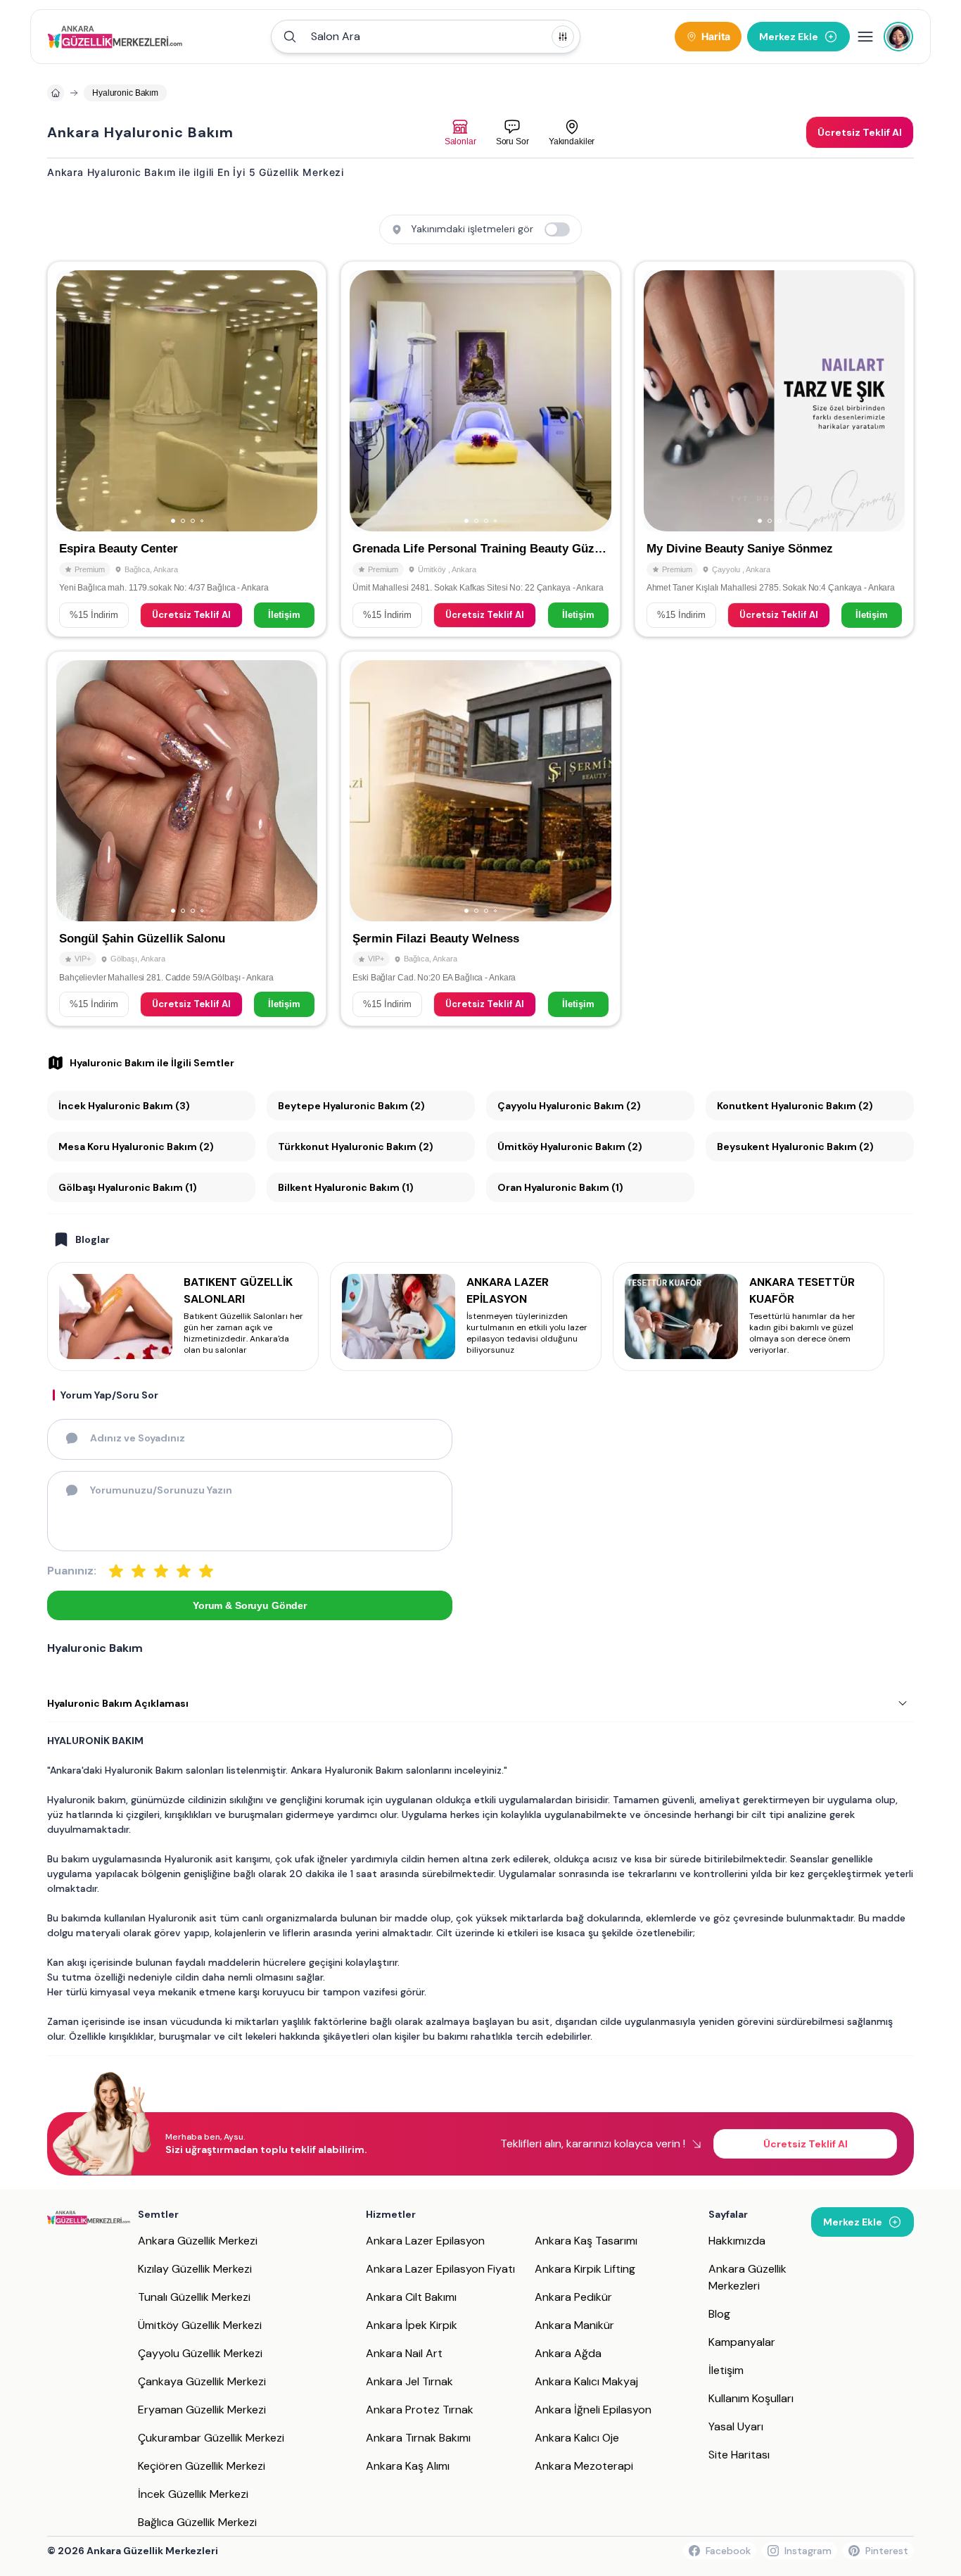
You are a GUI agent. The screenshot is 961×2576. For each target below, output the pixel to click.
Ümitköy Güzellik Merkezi (200, 2325)
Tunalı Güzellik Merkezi (194, 2297)
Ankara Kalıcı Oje (577, 2438)
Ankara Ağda (568, 2353)
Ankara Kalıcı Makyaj (586, 2381)
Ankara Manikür (574, 2325)
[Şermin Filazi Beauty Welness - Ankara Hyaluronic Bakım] (480, 839)
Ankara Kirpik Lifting (585, 2269)
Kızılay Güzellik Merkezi (195, 2269)
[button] (426, 37)
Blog (719, 2314)
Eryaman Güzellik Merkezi (202, 2410)
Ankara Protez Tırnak (420, 2410)
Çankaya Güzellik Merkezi (202, 2381)
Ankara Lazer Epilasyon (425, 2241)
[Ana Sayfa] (115, 37)
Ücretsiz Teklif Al (191, 615)
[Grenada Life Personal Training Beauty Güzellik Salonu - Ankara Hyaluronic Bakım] (480, 449)
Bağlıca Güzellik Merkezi (197, 2522)
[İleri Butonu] (73, 401)
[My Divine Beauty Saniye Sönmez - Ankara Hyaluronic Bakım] (774, 449)
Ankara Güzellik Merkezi (198, 2241)
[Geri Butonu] (300, 401)
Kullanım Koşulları (751, 2398)
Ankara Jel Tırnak (409, 2381)
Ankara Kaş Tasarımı (586, 2241)
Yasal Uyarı (736, 2426)
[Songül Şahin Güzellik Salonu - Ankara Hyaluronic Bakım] (187, 839)
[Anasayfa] (56, 93)
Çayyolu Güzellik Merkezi (200, 2353)
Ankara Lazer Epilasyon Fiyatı (440, 2269)
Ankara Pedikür (573, 2297)
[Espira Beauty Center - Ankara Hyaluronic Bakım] (187, 449)
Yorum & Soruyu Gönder (250, 1605)
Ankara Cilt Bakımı (411, 2297)
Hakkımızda (737, 2241)
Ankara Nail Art (404, 2353)
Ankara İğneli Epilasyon (593, 2410)
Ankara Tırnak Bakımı (418, 2438)
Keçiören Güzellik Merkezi (202, 2466)
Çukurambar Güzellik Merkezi (211, 2438)
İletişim (284, 615)
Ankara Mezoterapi (584, 2466)
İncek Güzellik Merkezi (193, 2494)
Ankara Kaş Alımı (408, 2466)
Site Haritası (739, 2455)
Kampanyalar (742, 2342)
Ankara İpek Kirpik (412, 2325)
